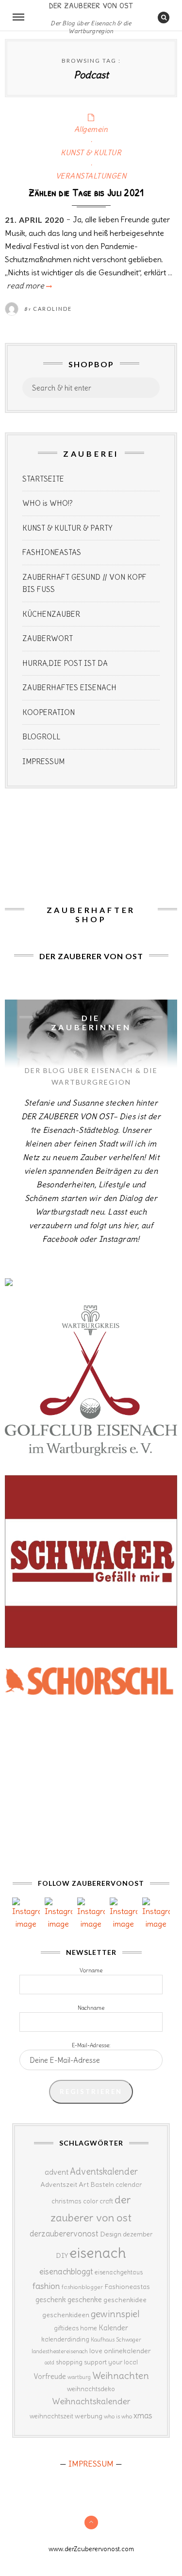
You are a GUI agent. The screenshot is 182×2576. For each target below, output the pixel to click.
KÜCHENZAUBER (51, 614)
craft (106, 2201)
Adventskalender (104, 2172)
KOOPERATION (49, 712)
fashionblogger (82, 2287)
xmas (143, 2415)
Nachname (91, 2008)
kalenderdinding (65, 2339)
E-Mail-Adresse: (91, 2045)
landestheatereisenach (60, 2351)
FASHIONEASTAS (52, 552)
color (91, 2201)
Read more (28, 286)
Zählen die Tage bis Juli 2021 (86, 192)
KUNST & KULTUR (91, 152)
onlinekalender (127, 2351)
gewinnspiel (115, 2314)
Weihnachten (121, 2376)
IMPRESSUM (43, 761)
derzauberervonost (64, 2234)
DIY (62, 2255)
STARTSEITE (43, 479)
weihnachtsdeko (91, 2389)
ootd (50, 2362)
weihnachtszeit (51, 2416)
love (96, 2351)
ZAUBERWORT (48, 638)
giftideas (66, 2328)
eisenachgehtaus (119, 2272)
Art (84, 2184)
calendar (129, 2185)
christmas (66, 2201)
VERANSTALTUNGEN (91, 176)
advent (57, 2172)
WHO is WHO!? (48, 503)
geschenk (51, 2299)
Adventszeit (59, 2184)
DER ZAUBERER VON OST (91, 6)
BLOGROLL (41, 737)
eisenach (98, 2253)
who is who (118, 2416)
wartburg (79, 2377)
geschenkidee (125, 2300)
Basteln (102, 2184)
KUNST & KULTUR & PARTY (67, 528)
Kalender (113, 2328)
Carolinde (52, 309)
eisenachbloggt (66, 2272)
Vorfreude (50, 2376)
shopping (69, 2362)
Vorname (91, 1970)
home (89, 2328)
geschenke (85, 2299)
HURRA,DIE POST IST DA (65, 663)
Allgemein (91, 129)
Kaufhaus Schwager (116, 2339)
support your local (111, 2362)
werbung (89, 2416)
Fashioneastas (127, 2287)
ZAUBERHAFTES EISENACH (69, 688)
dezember (138, 2234)
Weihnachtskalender (91, 2401)
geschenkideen (66, 2315)
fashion (46, 2286)
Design (111, 2234)
